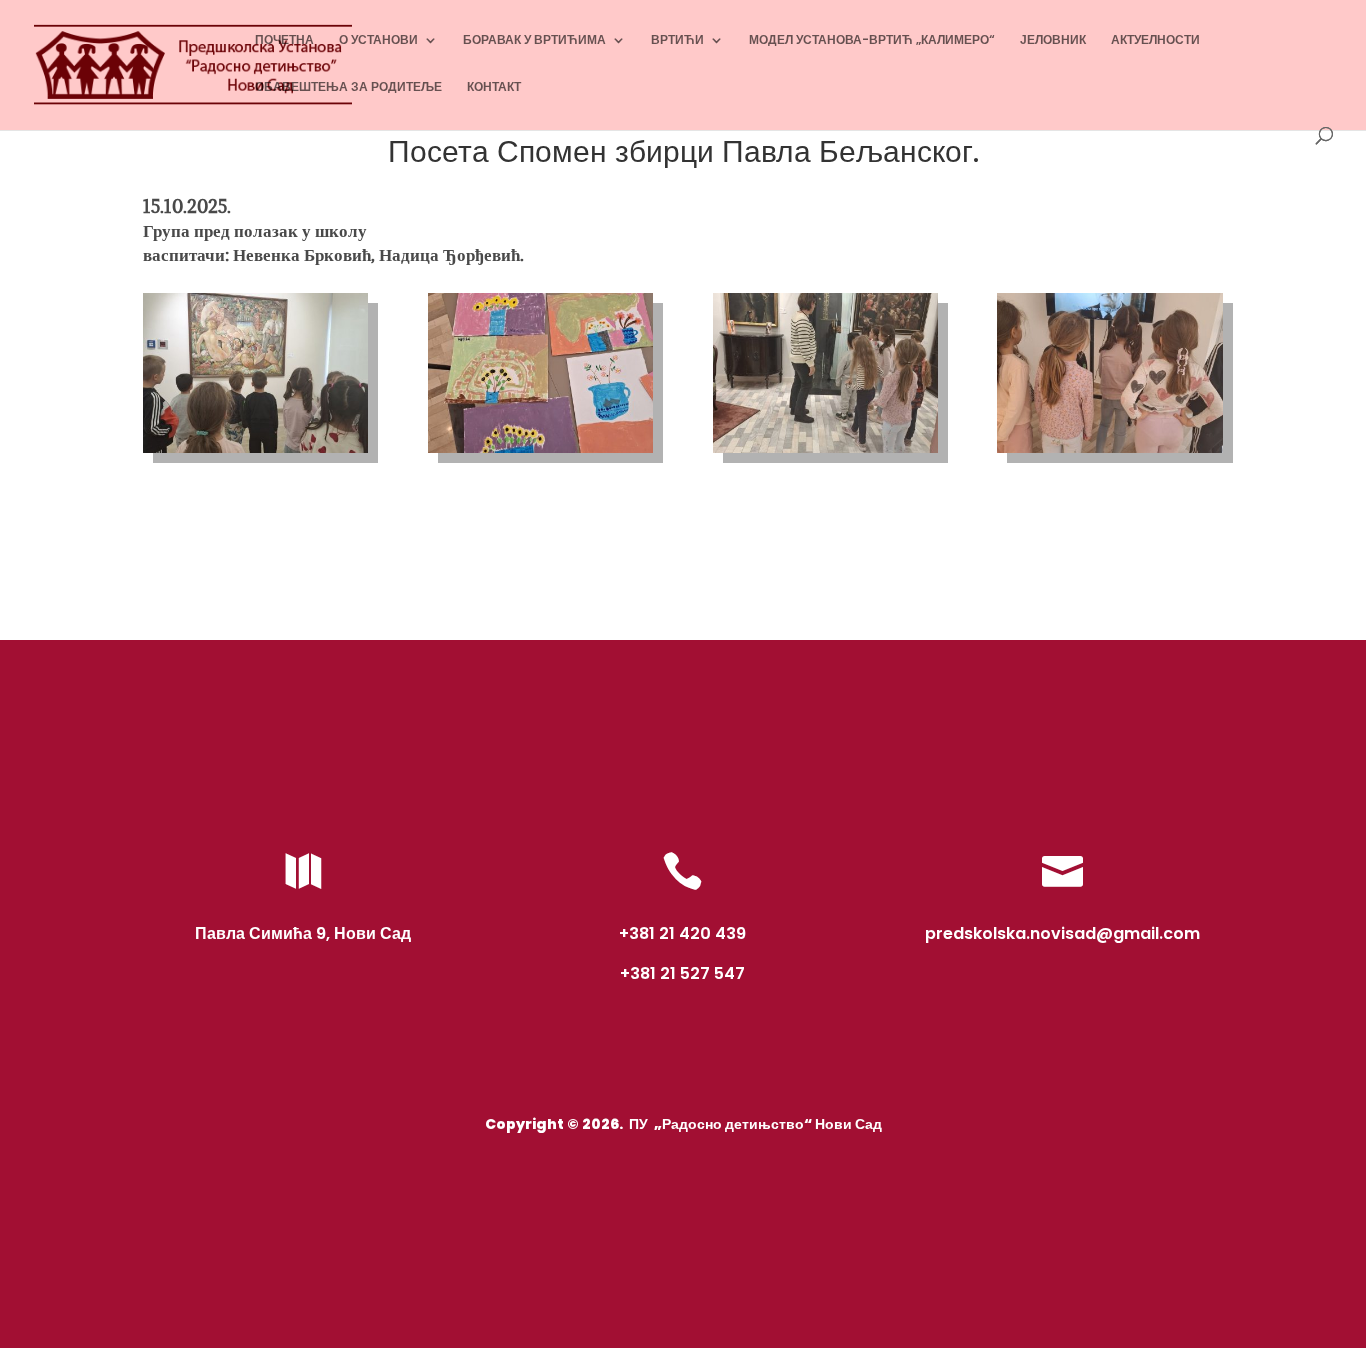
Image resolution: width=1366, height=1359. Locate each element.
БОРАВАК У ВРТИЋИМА (534, 40)
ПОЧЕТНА (284, 40)
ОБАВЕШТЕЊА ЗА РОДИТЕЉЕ (348, 87)
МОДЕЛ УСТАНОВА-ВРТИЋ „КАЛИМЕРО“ (872, 40)
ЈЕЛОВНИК (1053, 40)
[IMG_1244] (825, 453)
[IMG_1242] (540, 453)
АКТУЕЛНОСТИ (1155, 40)
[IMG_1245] (1109, 453)
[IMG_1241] (255, 453)
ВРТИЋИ (677, 40)
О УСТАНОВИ (378, 40)
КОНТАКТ (494, 87)
